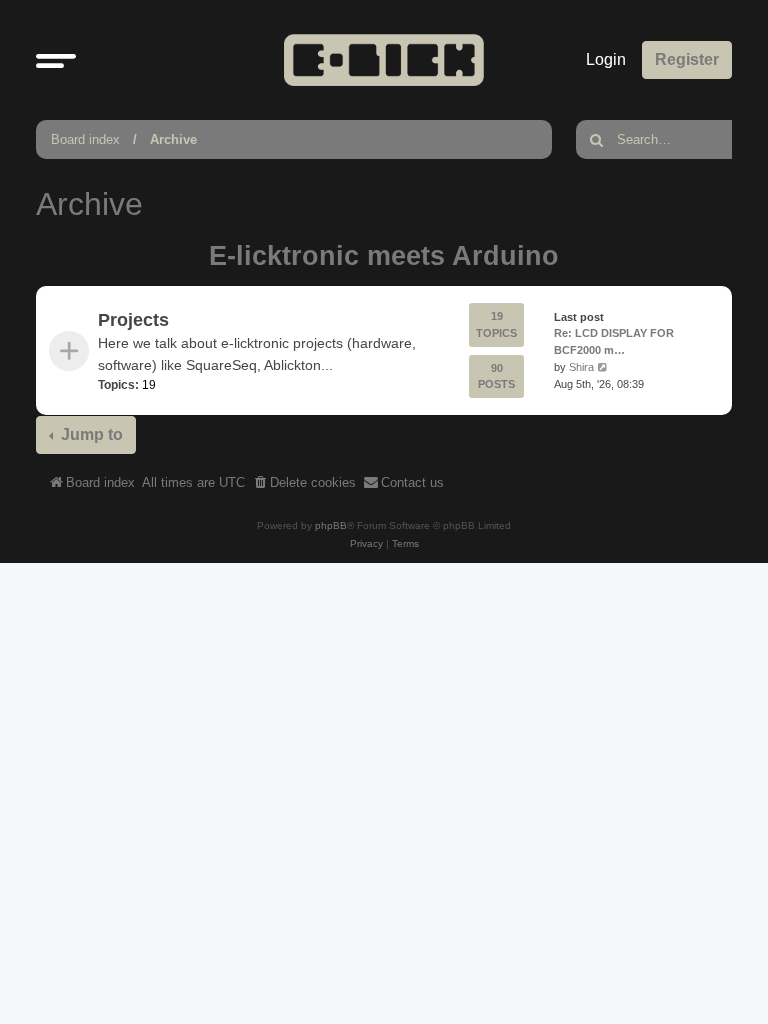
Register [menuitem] (687, 59)
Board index (85, 139)
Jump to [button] (90, 434)
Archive (173, 139)
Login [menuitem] (606, 59)
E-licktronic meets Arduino (384, 256)
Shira (581, 367)
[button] (56, 60)
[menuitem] (304, 483)
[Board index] (384, 59)
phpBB (331, 525)
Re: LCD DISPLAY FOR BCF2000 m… (614, 342)
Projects (133, 320)
